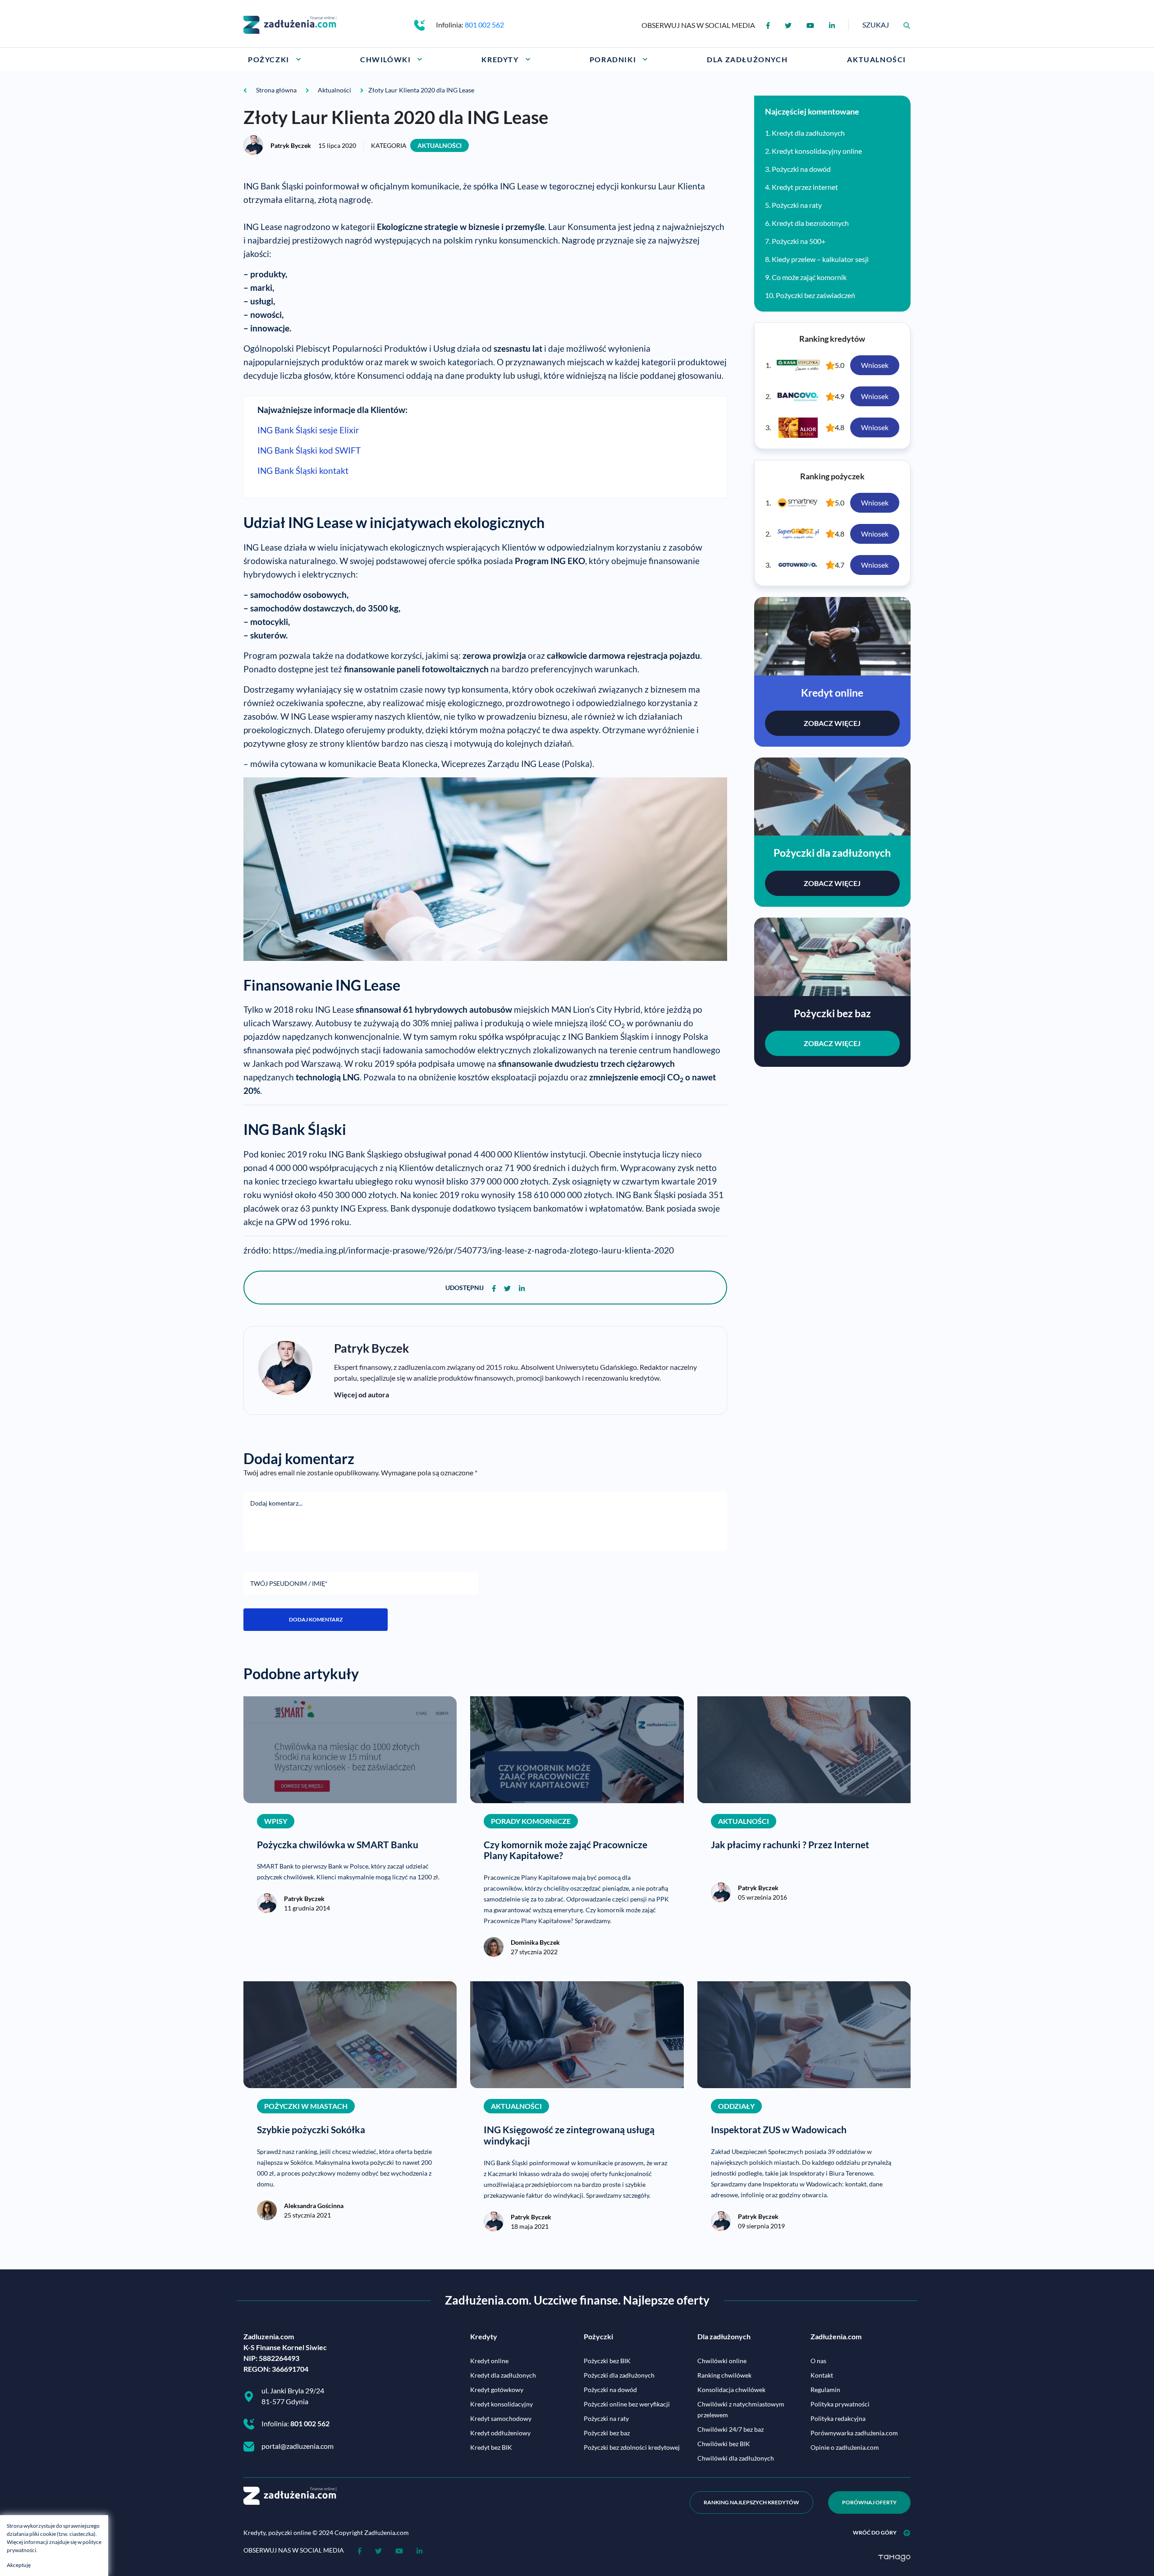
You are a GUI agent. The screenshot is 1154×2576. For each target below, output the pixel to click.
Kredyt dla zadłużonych (808, 133)
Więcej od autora (362, 1394)
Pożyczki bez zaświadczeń (815, 295)
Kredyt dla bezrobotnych (810, 223)
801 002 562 (484, 25)
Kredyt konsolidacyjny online (817, 151)
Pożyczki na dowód (801, 169)
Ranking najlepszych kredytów (751, 2502)
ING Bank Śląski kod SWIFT (309, 450)
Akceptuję (19, 2565)
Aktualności (440, 145)
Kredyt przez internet (805, 187)
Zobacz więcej (832, 723)
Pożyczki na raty (797, 205)
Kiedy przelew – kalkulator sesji (820, 259)
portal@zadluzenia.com (298, 2446)
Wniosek (875, 365)
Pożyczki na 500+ (799, 241)
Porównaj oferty (869, 2502)
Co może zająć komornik (809, 277)
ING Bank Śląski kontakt (303, 471)
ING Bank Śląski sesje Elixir (308, 430)
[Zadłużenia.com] (290, 24)
